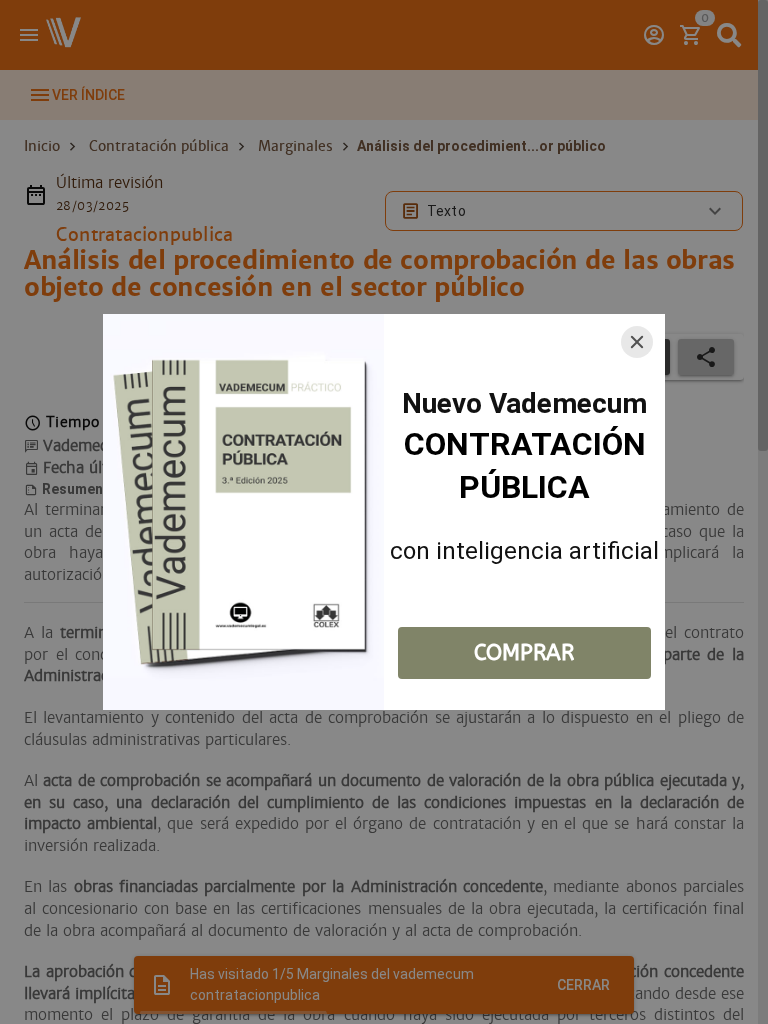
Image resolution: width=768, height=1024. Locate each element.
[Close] (637, 342)
